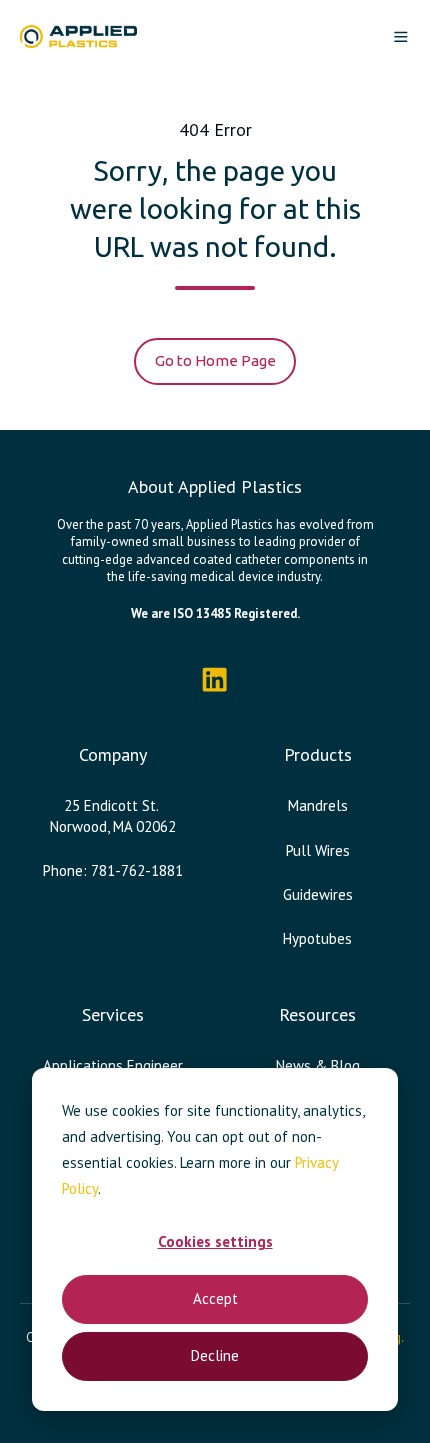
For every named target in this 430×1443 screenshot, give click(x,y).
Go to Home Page (215, 360)
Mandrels (318, 805)
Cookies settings (215, 1241)
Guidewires (318, 894)
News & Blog (318, 1065)
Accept (215, 1298)
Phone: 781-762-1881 (113, 870)
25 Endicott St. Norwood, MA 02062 (113, 815)
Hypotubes (317, 938)
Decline (215, 1355)
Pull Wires (318, 850)
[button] (401, 37)
